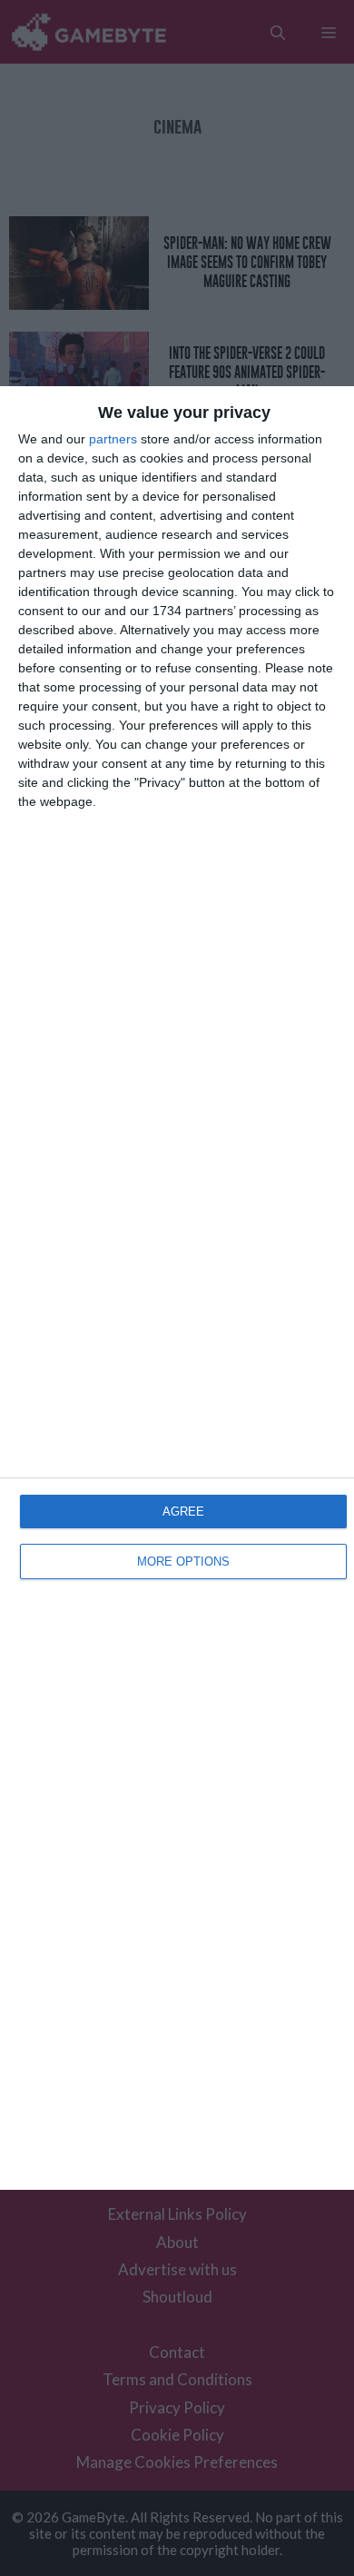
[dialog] (177, 1288)
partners (113, 439)
